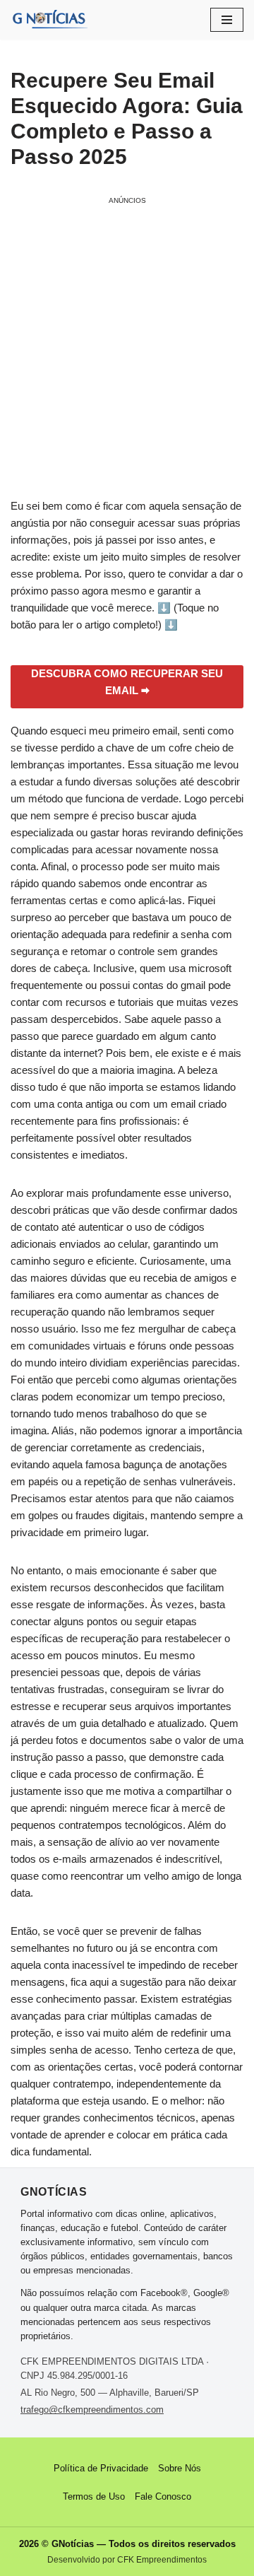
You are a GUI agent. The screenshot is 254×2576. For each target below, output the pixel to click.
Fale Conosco (163, 2496)
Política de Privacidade (101, 2468)
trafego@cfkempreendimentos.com (92, 2410)
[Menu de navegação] (227, 20)
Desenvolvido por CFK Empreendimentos (127, 2560)
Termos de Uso (94, 2496)
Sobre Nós (180, 2468)
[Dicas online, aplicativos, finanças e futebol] (49, 20)
